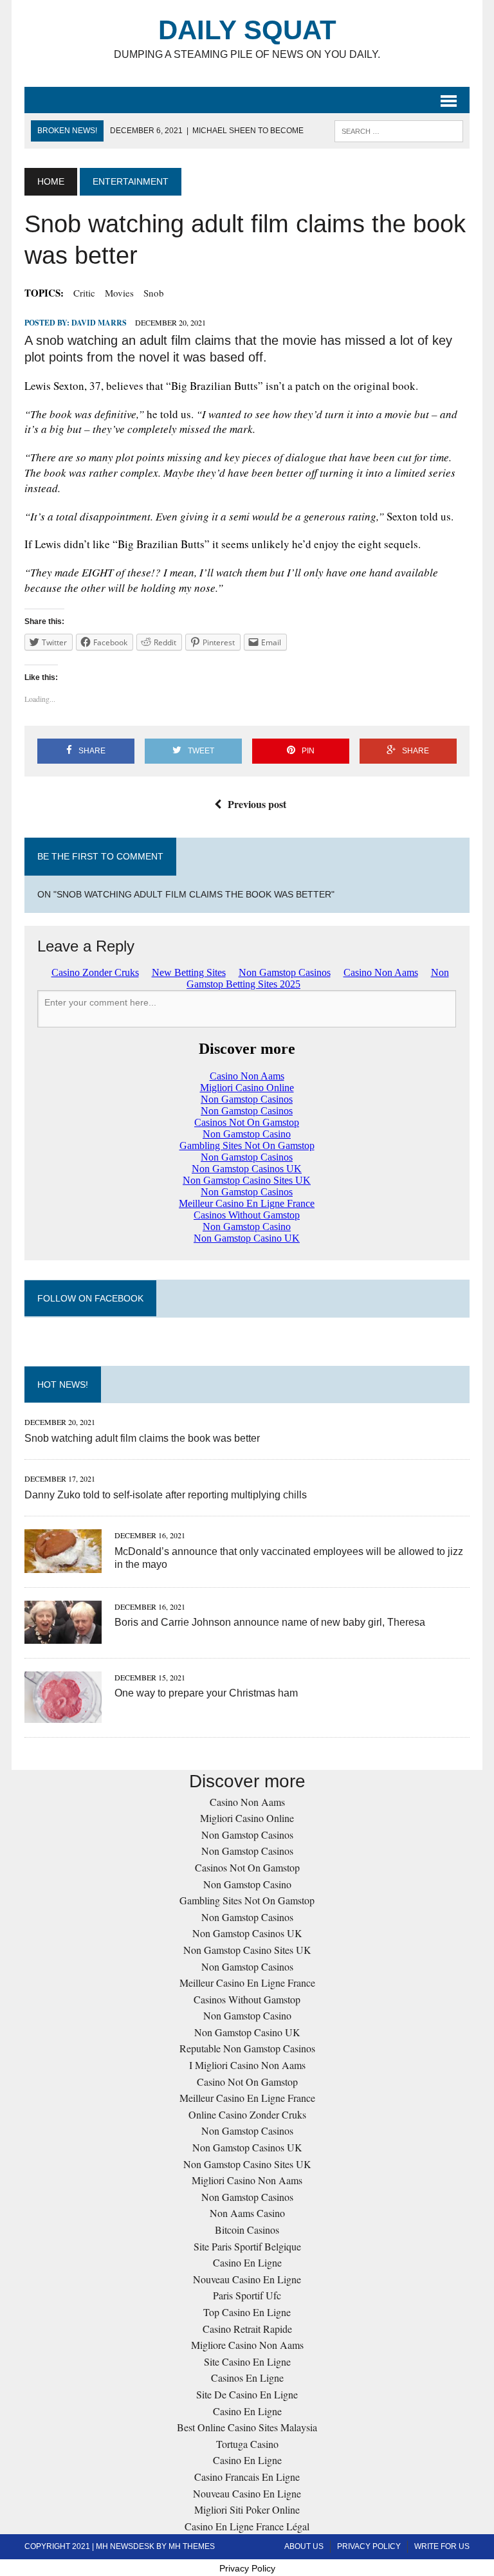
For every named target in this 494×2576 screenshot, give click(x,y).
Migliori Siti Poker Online (247, 2509)
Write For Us (442, 2546)
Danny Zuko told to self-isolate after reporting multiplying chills (166, 1495)
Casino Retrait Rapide (247, 2329)
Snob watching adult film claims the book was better (142, 1438)
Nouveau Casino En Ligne (247, 2279)
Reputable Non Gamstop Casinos (247, 2048)
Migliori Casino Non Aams (247, 2180)
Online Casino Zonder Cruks (247, 2114)
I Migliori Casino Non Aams (247, 2065)
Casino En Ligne (247, 2262)
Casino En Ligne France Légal (247, 2526)
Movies (119, 293)
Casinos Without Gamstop (247, 1999)
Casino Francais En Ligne (247, 2477)
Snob (154, 293)
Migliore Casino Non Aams (247, 2345)
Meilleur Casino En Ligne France (247, 1983)
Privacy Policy (369, 2546)
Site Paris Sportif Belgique (247, 2246)
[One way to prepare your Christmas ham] (63, 1715)
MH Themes (192, 2546)
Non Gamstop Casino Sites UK (247, 1950)
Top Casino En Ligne (247, 2312)
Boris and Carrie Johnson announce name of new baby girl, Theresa (270, 1622)
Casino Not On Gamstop (247, 2082)
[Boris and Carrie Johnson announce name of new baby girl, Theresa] (63, 1635)
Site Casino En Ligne (247, 2361)
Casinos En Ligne (247, 2378)
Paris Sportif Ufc (247, 2295)
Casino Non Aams (247, 1802)
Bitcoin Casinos (247, 2230)
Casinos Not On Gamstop (247, 1867)
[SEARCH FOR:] (399, 130)
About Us (304, 2546)
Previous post (257, 804)
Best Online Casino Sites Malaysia (247, 2427)
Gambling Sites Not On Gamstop (247, 1900)
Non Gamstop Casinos (247, 1835)
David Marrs (99, 323)
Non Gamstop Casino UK (247, 2032)
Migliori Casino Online (247, 1818)
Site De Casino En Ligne (247, 2394)
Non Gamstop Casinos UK (247, 1933)
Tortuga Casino (247, 2444)
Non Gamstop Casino (247, 1884)
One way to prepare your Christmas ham (206, 1693)
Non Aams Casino (247, 2213)
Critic (84, 293)
